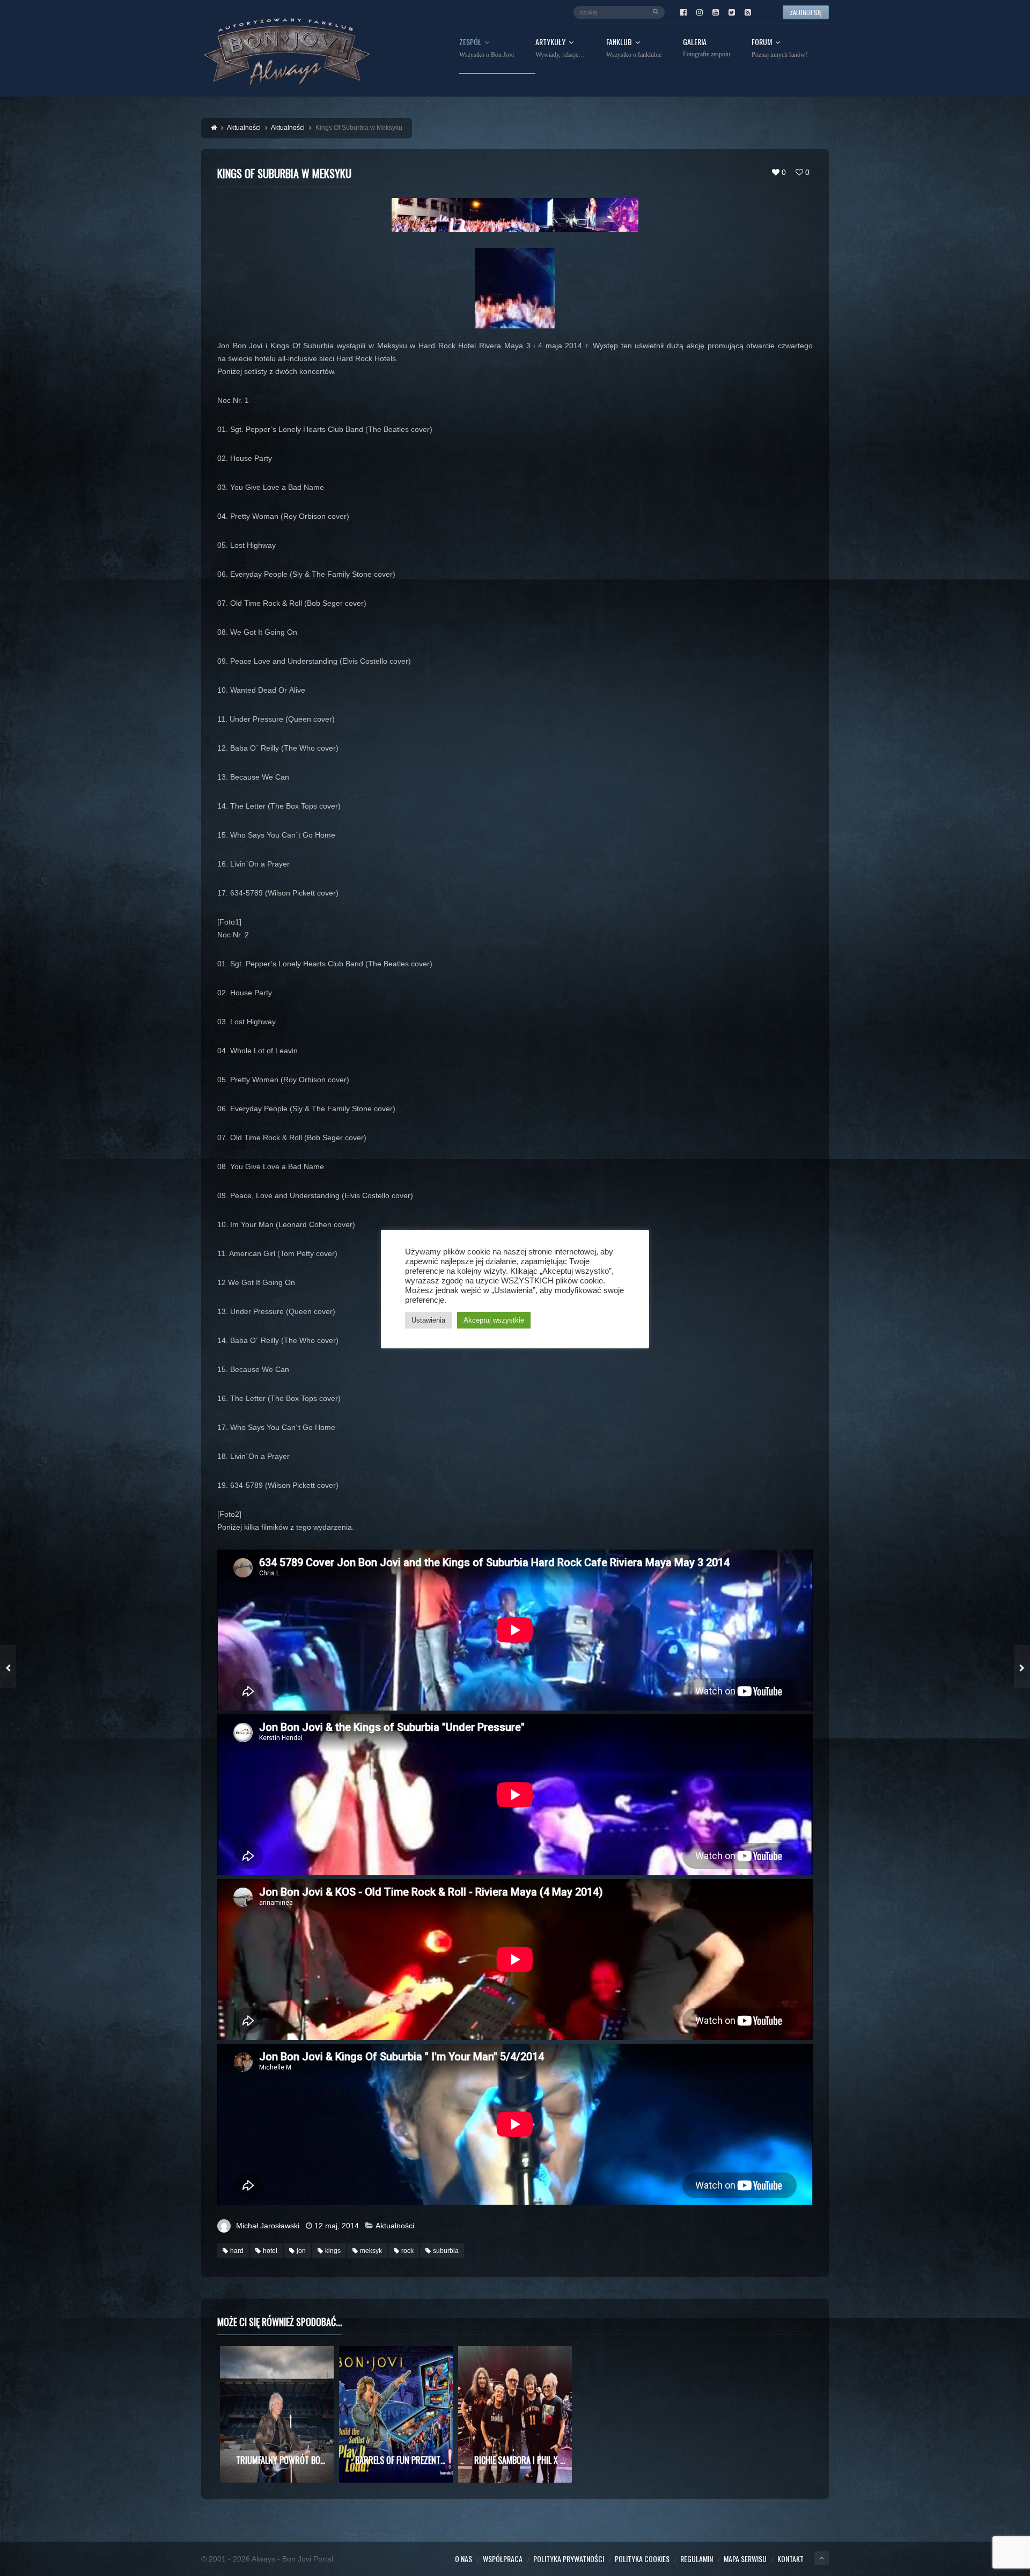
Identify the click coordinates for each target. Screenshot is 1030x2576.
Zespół (487, 48)
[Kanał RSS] (748, 12)
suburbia (446, 2251)
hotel (270, 2251)
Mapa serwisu (745, 2559)
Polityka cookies (642, 2559)
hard (237, 2251)
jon (301, 2251)
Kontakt (790, 2559)
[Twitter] (732, 12)
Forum (779, 48)
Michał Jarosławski (268, 2226)
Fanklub (634, 48)
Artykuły (560, 48)
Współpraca (503, 2559)
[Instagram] (700, 12)
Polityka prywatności (569, 2559)
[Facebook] (683, 12)
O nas (464, 2559)
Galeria (707, 48)
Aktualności (395, 2226)
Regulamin (697, 2559)
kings (333, 2251)
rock (407, 2251)
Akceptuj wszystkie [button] (494, 1320)
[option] (277, 2414)
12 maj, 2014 (337, 2226)
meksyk (371, 2251)
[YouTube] (716, 12)
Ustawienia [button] (428, 1320)
